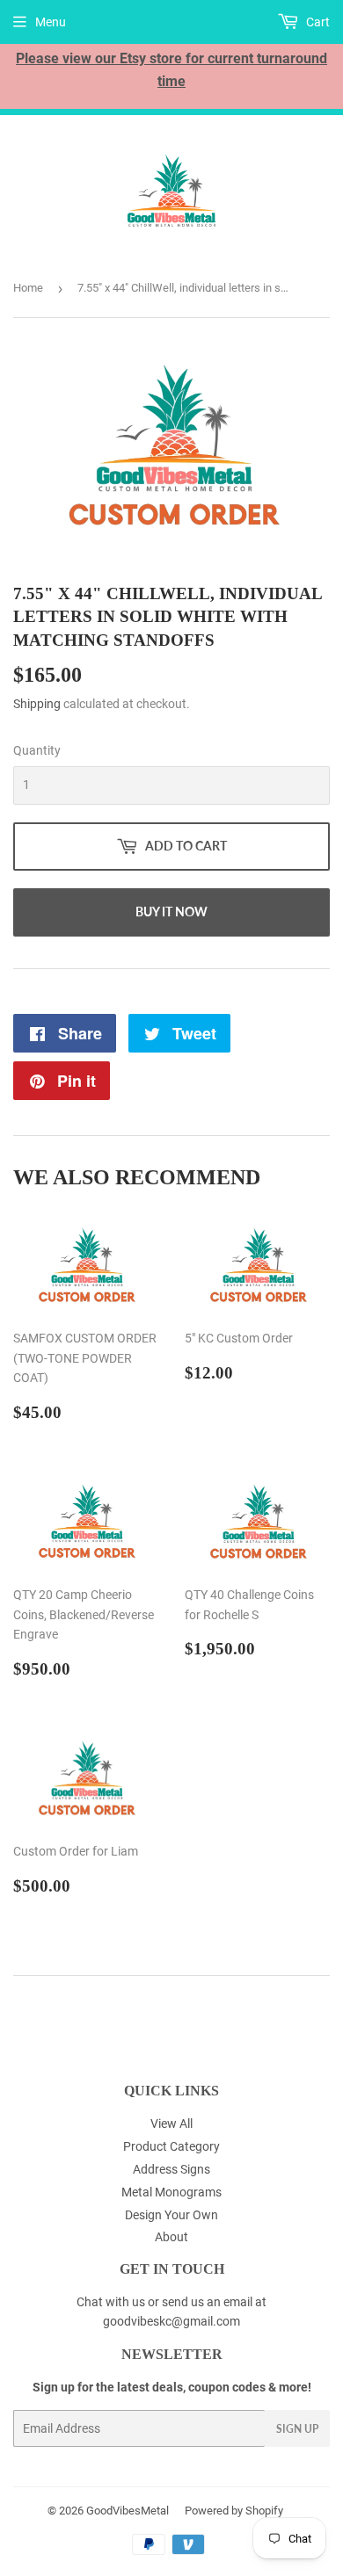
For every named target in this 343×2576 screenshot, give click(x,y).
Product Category (171, 2146)
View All (171, 2124)
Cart (317, 22)
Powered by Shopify (234, 2511)
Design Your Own (171, 2215)
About (171, 2237)
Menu (51, 22)
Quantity (37, 750)
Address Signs (171, 2169)
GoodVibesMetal (128, 2511)
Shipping (37, 704)
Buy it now (171, 912)
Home (28, 288)
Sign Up (297, 2429)
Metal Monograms (171, 2192)
